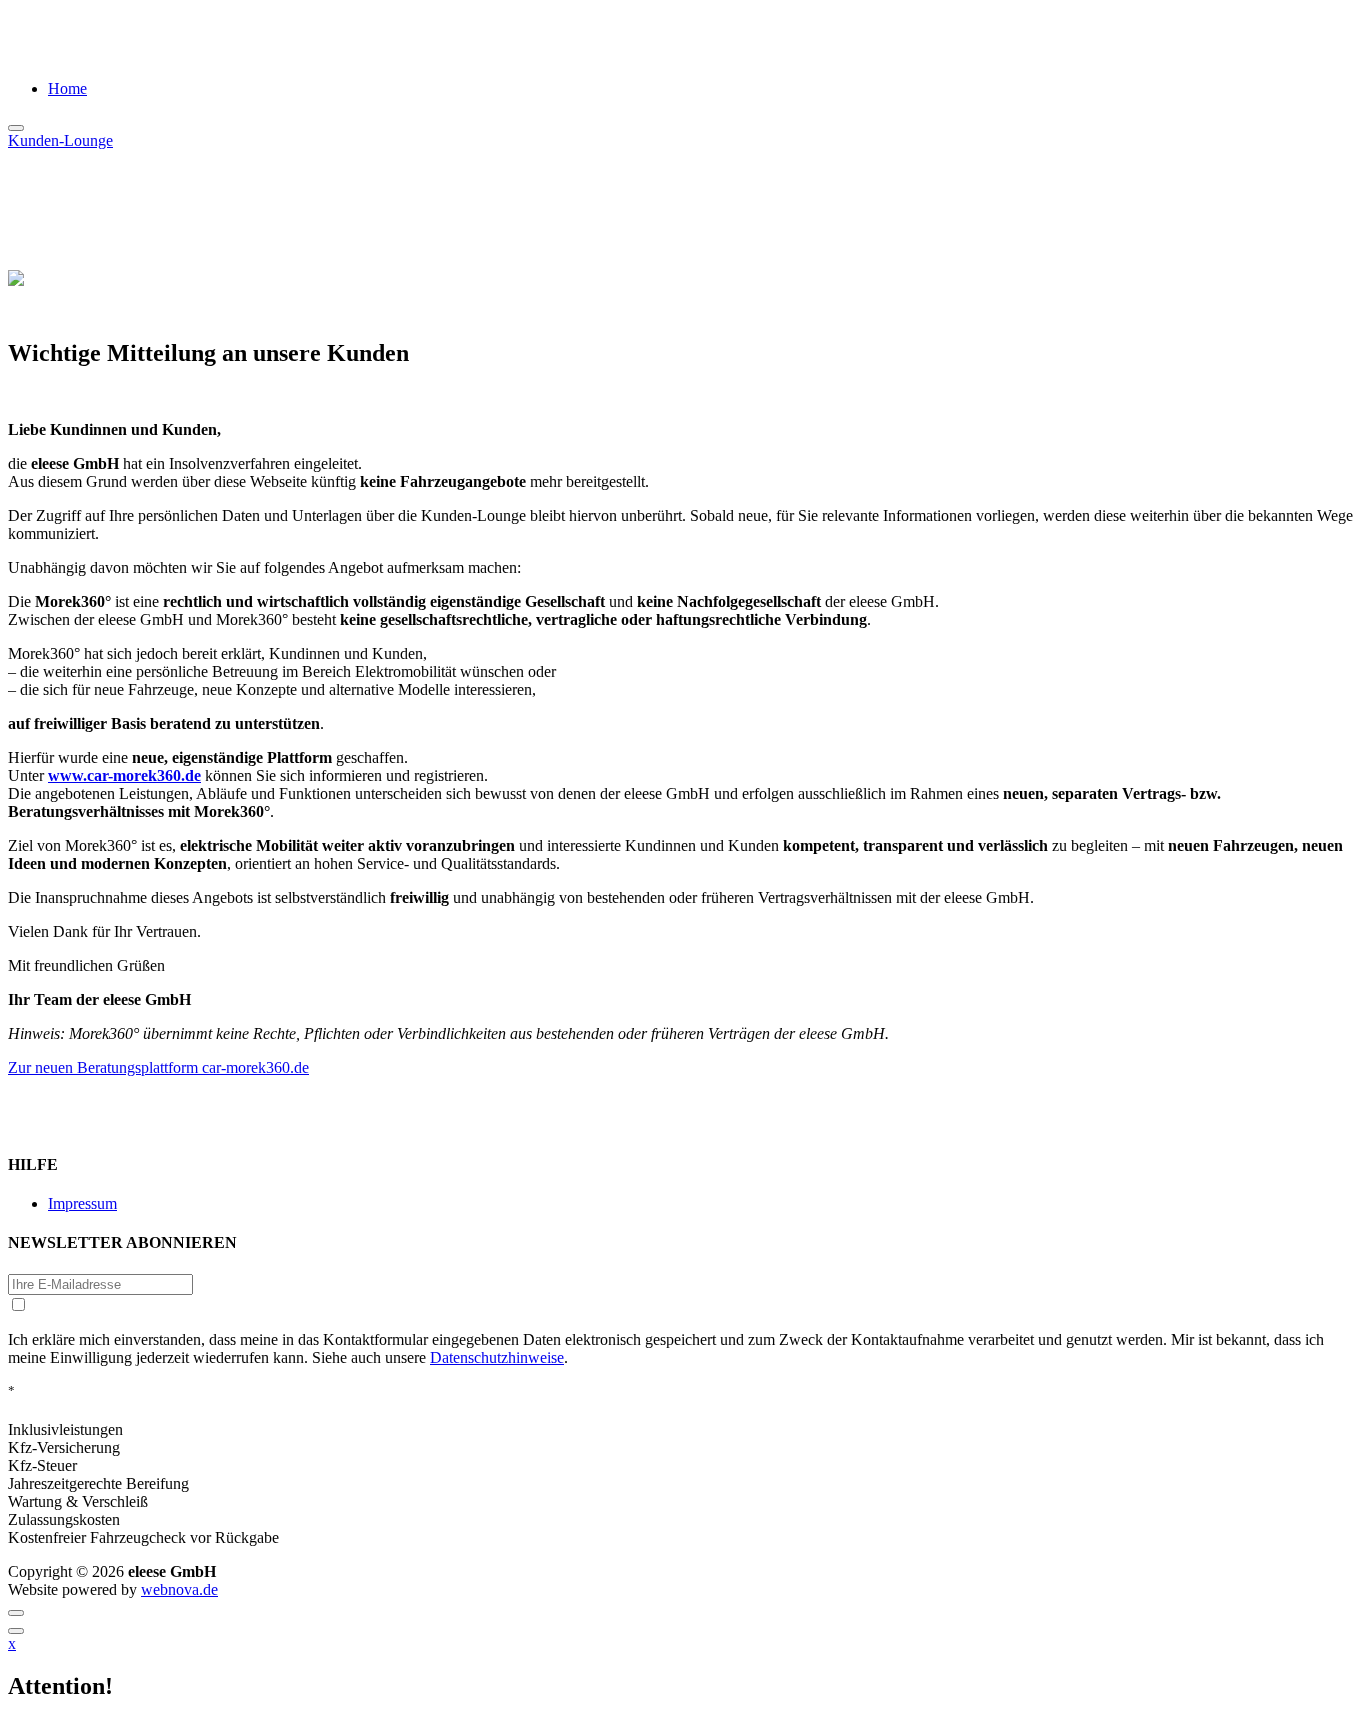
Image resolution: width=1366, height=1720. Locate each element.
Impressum (82, 1203)
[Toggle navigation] (16, 128)
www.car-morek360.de (124, 775)
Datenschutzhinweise (497, 1357)
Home (67, 88)
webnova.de (179, 1589)
